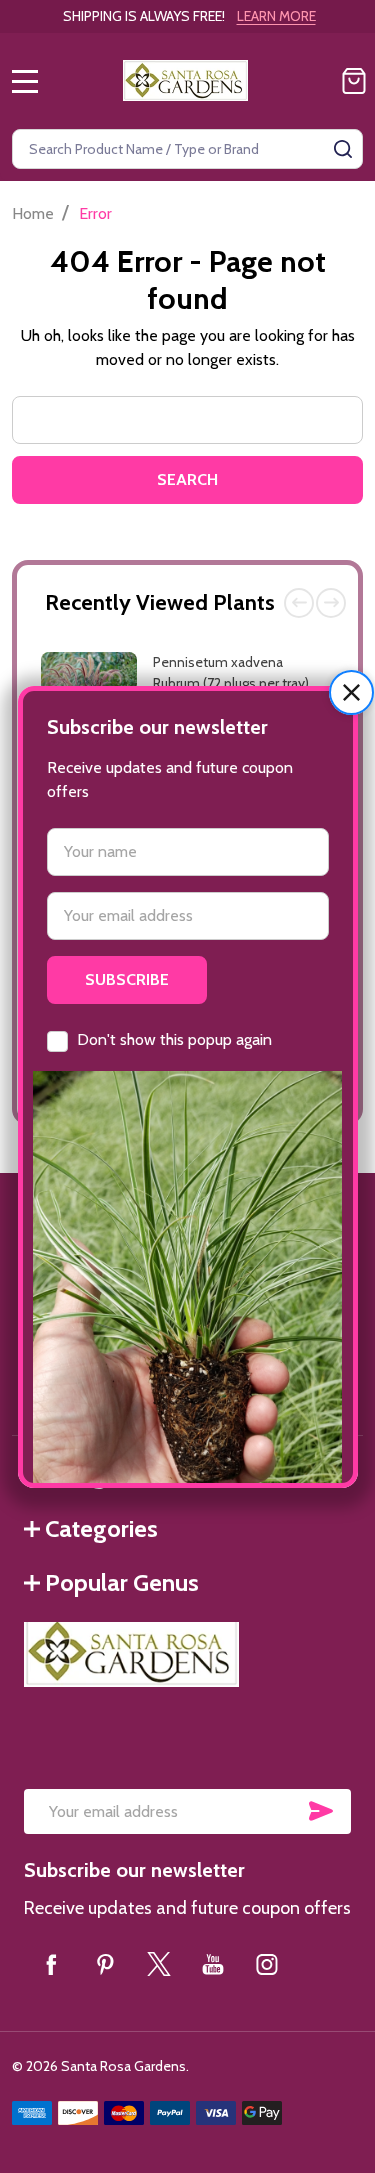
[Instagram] (267, 1964)
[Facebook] (51, 1964)
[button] (351, 692)
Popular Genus (122, 1582)
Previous (299, 603)
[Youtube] (213, 1964)
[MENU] (25, 81)
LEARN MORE (276, 16)
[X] (159, 1964)
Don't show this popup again (174, 1039)
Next (331, 603)
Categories (101, 1528)
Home (33, 213)
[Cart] (354, 81)
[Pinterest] (105, 1964)
